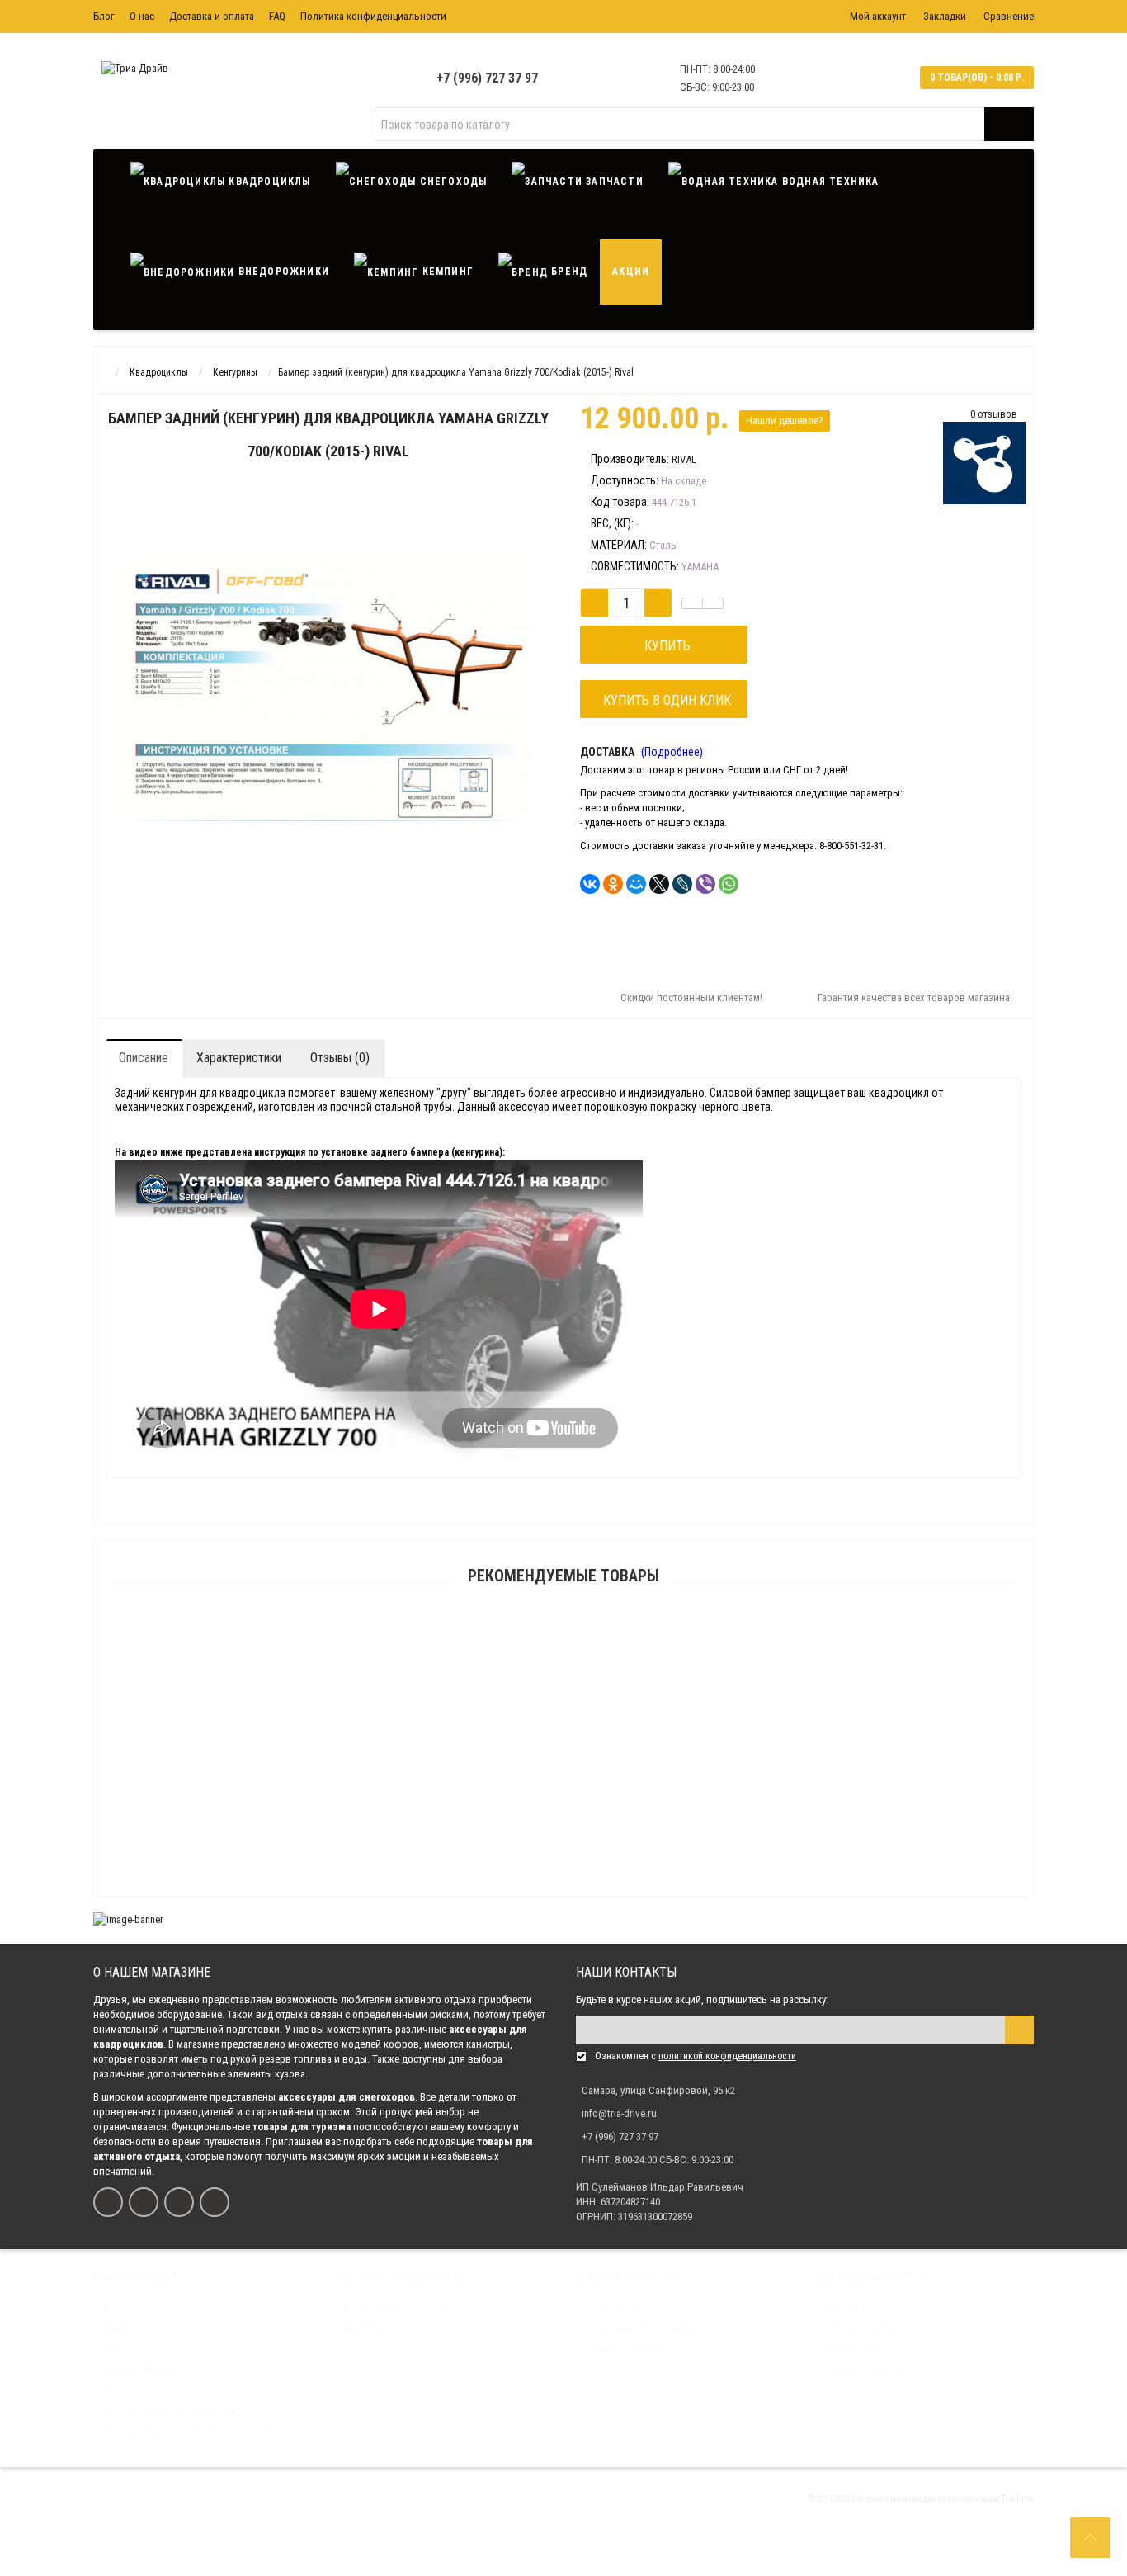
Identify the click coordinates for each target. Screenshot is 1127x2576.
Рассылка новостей (868, 2370)
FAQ (277, 16)
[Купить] (525, 1635)
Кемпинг (446, 272)
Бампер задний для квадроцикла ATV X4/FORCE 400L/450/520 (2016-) (564, 1893)
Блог (104, 16)
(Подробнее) (672, 752)
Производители (617, 2308)
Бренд (568, 272)
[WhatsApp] (729, 884)
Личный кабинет (861, 2308)
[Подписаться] (1019, 2030)
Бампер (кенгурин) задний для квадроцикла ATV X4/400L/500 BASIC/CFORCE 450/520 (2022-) (563, 1656)
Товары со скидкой (625, 2349)
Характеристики (239, 1058)
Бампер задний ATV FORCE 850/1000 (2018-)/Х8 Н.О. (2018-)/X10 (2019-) (563, 1814)
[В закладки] (692, 603)
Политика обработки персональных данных (193, 2432)
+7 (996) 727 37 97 (487, 78)
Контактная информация (395, 2308)
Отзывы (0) (340, 1058)
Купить (664, 646)
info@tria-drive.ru (619, 2113)
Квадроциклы (268, 182)
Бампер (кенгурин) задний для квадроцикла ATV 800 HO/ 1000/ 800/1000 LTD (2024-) (564, 1735)
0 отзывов (994, 414)
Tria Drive (1017, 2499)
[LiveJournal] (682, 884)
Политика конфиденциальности (373, 16)
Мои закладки (856, 2349)
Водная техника (829, 182)
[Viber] (705, 884)
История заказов (862, 2328)
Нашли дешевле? (785, 421)
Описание (144, 1058)
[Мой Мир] (636, 884)
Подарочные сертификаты (640, 2328)
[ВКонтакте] (590, 884)
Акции (631, 272)
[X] (659, 884)
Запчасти (613, 182)
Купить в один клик (664, 700)
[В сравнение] (713, 603)
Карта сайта (369, 2328)
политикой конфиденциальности (727, 2056)
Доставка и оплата (212, 16)
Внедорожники (282, 272)
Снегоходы (451, 182)
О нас (142, 16)
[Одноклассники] (613, 884)
